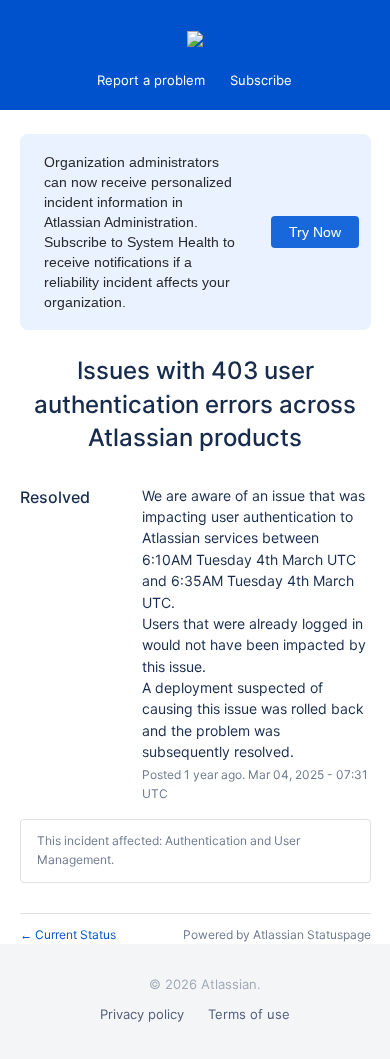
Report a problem (151, 80)
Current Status (68, 934)
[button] (261, 80)
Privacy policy (142, 1014)
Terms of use (249, 1014)
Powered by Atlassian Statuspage (277, 934)
